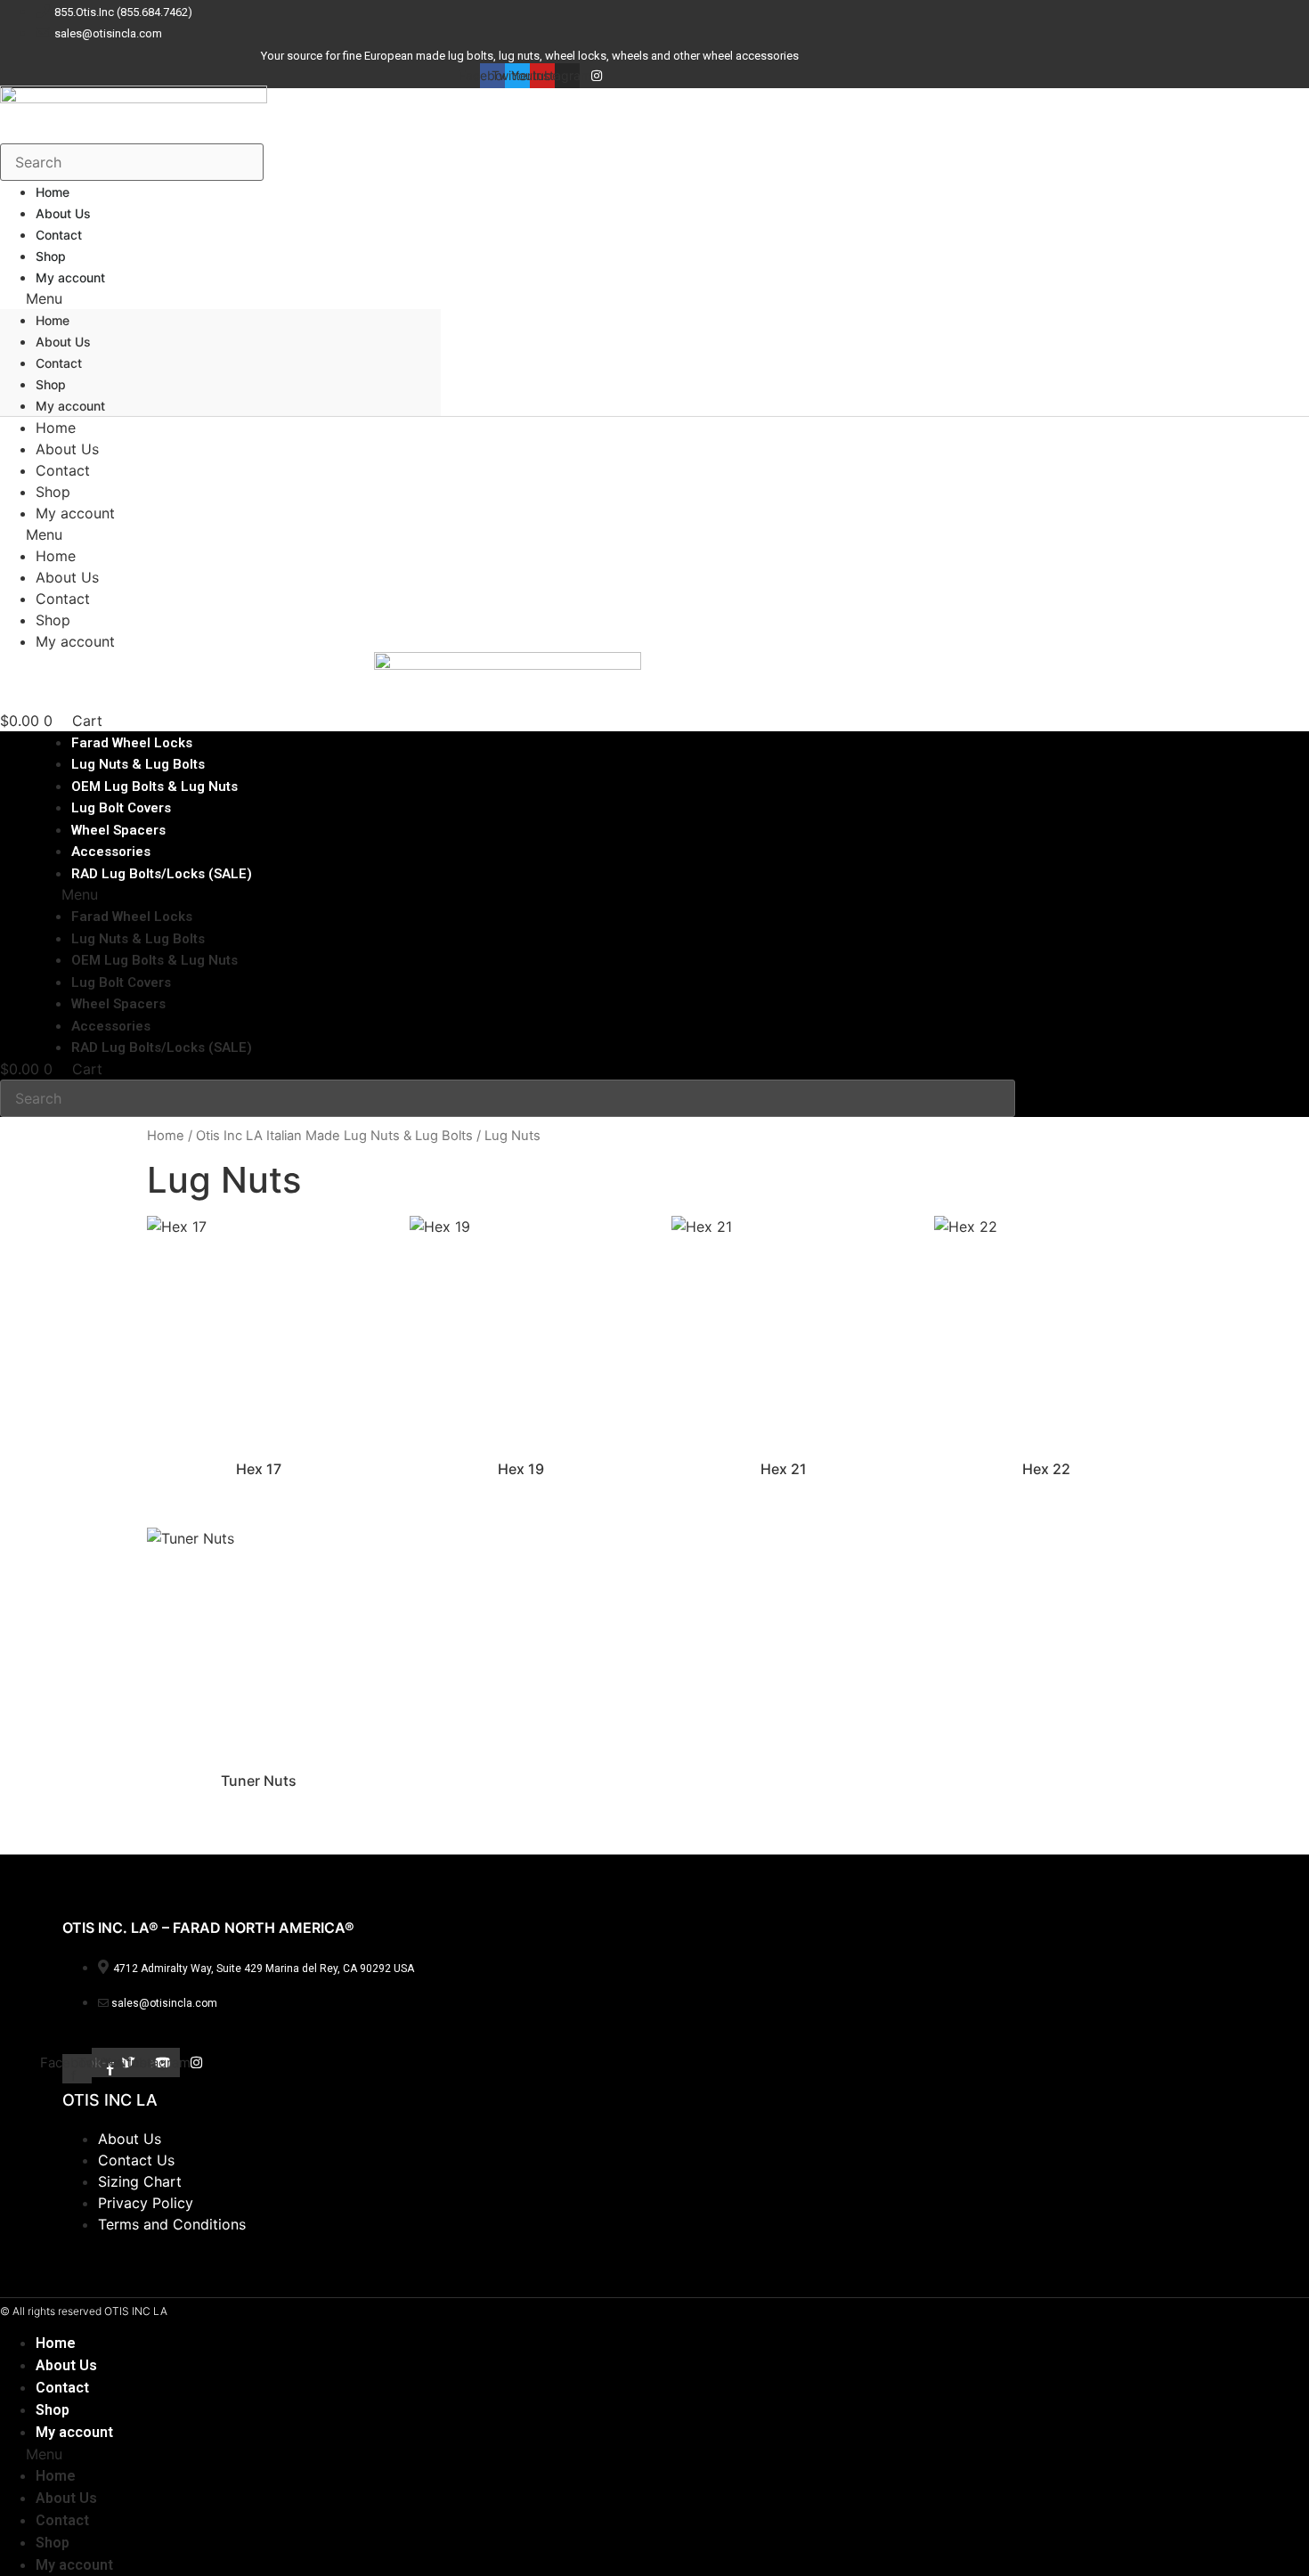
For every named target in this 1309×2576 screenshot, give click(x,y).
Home (53, 320)
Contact (59, 363)
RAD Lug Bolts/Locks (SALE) (162, 874)
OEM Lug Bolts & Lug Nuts (154, 960)
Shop (51, 384)
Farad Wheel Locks (132, 917)
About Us (63, 342)
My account (70, 277)
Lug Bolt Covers (121, 982)
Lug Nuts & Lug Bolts (138, 939)
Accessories (111, 1026)
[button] (220, 298)
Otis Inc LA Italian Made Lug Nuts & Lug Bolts (334, 1136)
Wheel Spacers (118, 1004)
